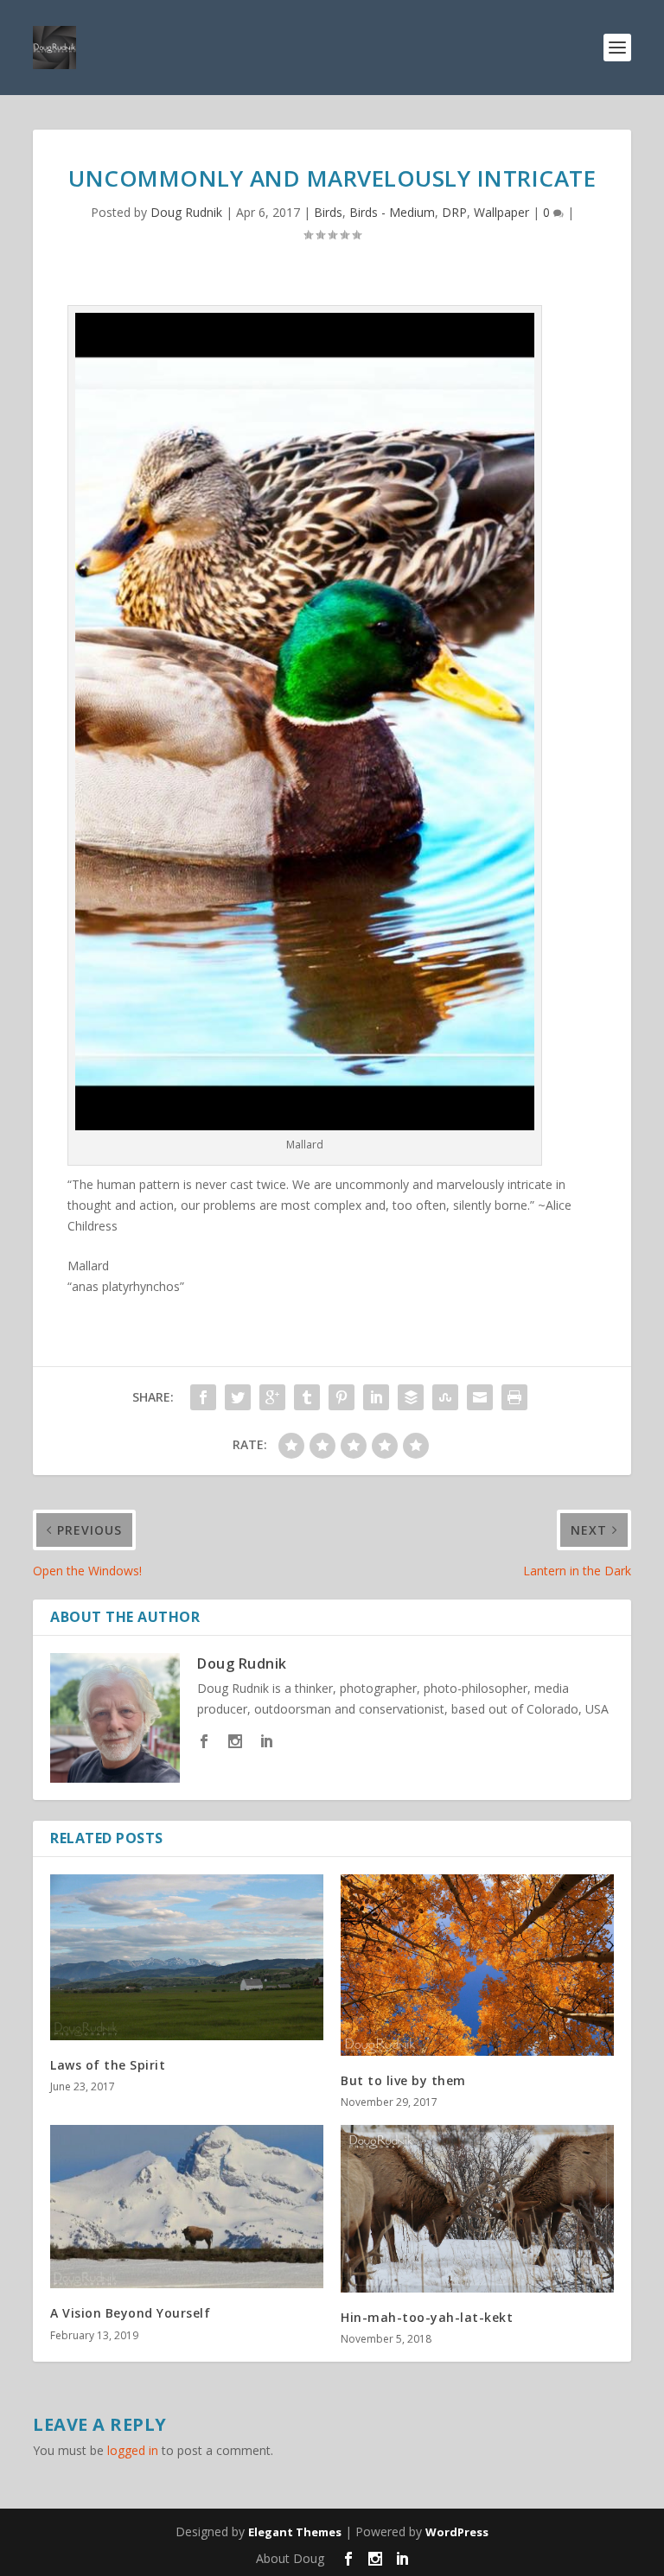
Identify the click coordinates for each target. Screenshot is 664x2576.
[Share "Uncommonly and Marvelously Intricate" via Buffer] (411, 1397)
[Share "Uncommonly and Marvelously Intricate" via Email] (480, 1397)
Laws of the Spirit (108, 2065)
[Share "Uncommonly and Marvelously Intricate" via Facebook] (203, 1397)
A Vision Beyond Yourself (130, 2313)
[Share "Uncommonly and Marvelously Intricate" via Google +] (272, 1397)
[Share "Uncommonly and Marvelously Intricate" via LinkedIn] (376, 1397)
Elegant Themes (295, 2532)
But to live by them (403, 2080)
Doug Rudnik (186, 212)
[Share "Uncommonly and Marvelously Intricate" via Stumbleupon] (445, 1397)
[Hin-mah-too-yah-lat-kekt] (477, 2209)
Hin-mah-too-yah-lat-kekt (427, 2317)
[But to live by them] (477, 1965)
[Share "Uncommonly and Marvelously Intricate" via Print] (514, 1397)
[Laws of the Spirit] (187, 1957)
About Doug (290, 2558)
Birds (328, 212)
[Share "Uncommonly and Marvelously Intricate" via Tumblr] (307, 1397)
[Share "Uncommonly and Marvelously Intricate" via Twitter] (238, 1397)
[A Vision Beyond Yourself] (187, 2207)
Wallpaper (501, 212)
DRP (454, 212)
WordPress (457, 2532)
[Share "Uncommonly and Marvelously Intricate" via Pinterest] (342, 1397)
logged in (133, 2450)
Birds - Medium (392, 212)
